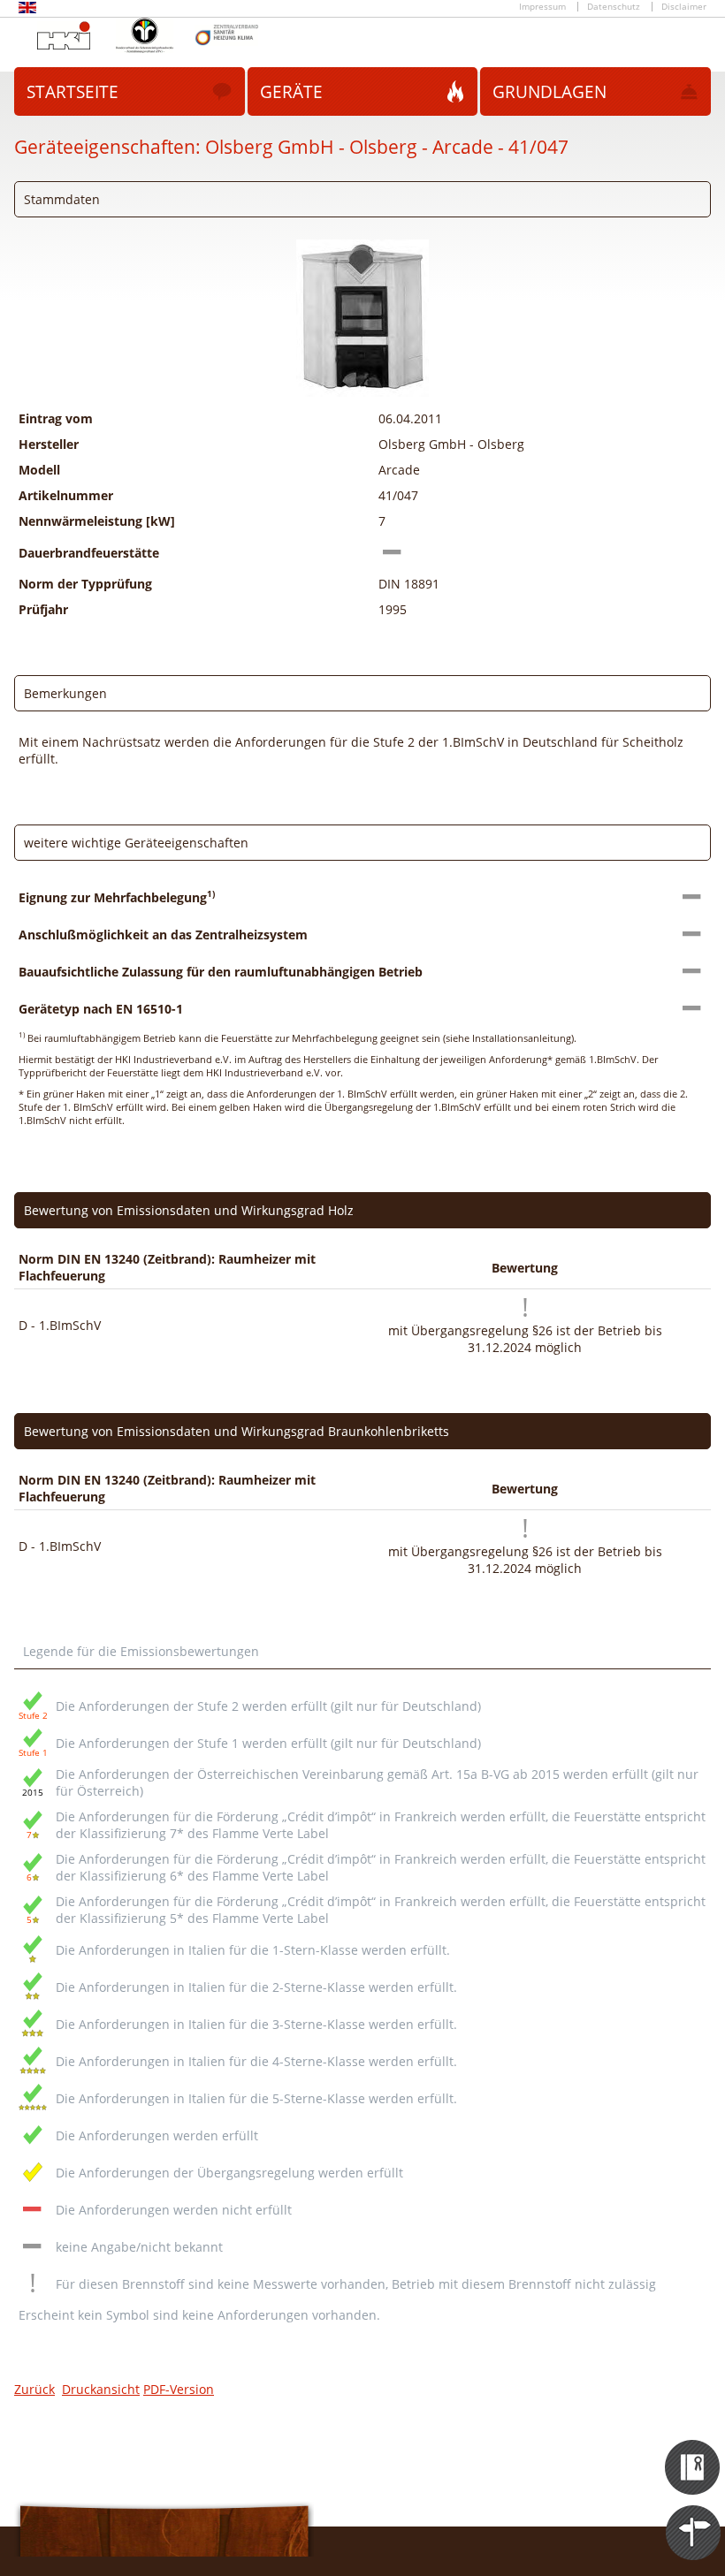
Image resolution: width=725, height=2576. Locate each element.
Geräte (291, 92)
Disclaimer (684, 7)
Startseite (72, 92)
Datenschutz (614, 7)
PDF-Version (179, 2389)
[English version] (27, 10)
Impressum (542, 7)
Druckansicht (101, 2389)
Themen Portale (694, 2517)
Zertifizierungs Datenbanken (694, 2451)
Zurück (34, 2389)
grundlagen (549, 92)
